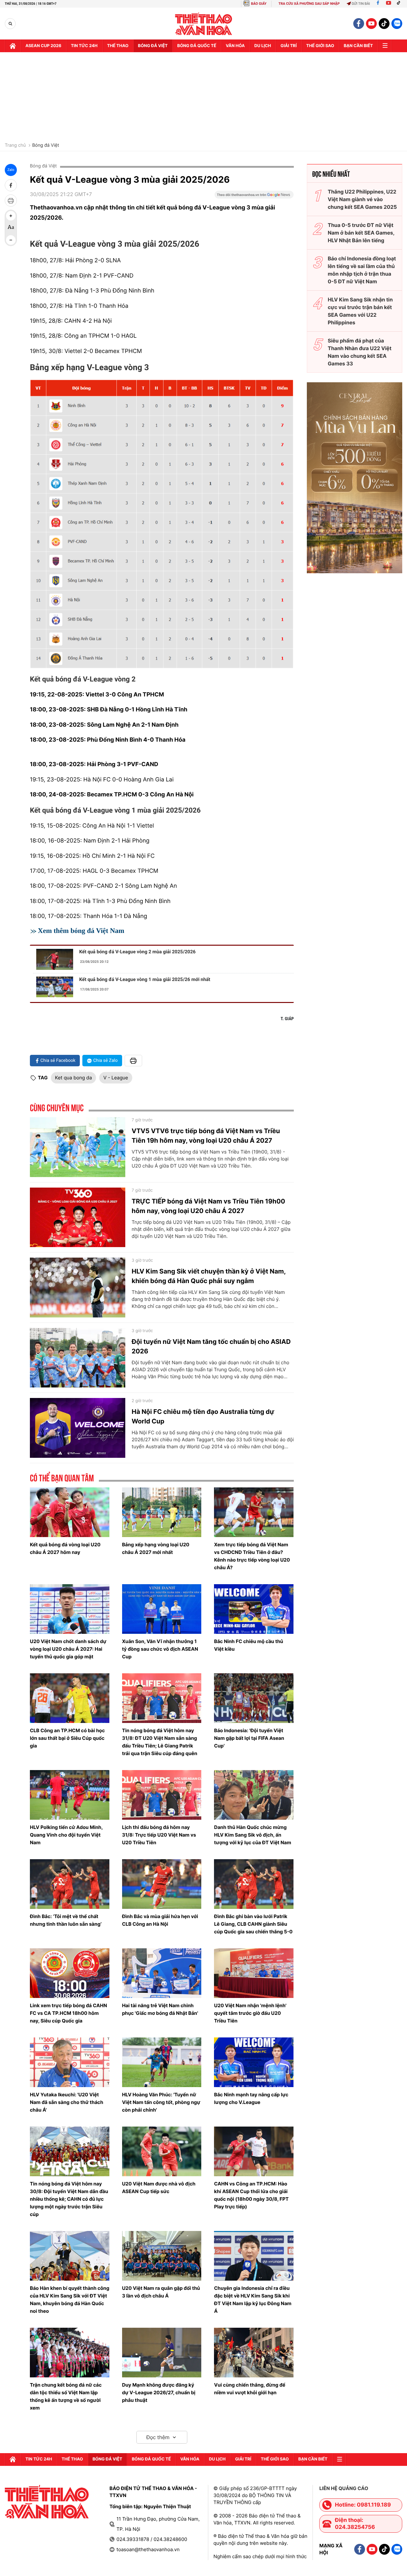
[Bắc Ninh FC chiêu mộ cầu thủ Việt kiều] (254, 1609)
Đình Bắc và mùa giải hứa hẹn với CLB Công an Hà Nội (160, 1920)
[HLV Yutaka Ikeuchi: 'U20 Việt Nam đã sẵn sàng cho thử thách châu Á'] (70, 2062)
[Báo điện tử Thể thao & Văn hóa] (204, 24)
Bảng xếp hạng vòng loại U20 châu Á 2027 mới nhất (156, 1548)
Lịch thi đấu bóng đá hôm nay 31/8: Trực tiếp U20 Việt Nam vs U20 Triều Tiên (159, 1835)
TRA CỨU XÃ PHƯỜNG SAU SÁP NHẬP (309, 4)
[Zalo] (397, 24)
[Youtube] (389, 4)
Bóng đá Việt (153, 46)
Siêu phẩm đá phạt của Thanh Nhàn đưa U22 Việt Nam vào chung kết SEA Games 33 (360, 352)
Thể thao (118, 46)
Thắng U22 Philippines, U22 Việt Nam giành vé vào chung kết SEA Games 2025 (362, 199)
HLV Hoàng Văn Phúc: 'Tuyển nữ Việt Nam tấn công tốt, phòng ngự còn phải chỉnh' (161, 2102)
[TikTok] (400, 4)
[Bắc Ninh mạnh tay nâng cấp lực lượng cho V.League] (254, 2062)
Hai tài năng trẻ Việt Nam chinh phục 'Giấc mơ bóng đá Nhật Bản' (160, 2009)
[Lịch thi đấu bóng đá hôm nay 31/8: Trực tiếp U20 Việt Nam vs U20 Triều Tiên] (162, 1795)
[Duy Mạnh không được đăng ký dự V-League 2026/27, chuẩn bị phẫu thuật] (162, 2353)
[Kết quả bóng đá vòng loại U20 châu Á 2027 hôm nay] (70, 1512)
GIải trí (289, 46)
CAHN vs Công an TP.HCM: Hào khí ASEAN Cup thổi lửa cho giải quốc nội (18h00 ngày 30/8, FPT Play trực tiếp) (251, 2195)
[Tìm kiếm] (10, 24)
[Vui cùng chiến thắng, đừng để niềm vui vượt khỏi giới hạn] (254, 2353)
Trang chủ (15, 145)
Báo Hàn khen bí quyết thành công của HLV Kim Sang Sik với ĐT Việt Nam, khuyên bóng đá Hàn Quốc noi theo (70, 2300)
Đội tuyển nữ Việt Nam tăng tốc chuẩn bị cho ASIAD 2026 (211, 1346)
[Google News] (254, 197)
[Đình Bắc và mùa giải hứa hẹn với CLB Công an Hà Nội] (162, 1884)
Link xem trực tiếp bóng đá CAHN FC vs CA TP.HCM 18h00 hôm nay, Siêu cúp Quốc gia (69, 2013)
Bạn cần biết (358, 46)
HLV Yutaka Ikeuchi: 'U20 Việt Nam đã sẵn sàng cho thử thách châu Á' (67, 2102)
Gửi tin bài (361, 4)
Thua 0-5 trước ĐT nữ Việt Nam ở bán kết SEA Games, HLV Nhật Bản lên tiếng (361, 233)
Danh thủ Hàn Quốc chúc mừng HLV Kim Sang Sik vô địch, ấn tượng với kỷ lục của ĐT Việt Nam (252, 1835)
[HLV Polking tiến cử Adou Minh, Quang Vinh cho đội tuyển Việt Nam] (70, 1795)
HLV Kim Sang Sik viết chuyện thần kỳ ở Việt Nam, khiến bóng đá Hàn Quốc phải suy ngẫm (209, 1276)
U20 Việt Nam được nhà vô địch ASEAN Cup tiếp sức (159, 2188)
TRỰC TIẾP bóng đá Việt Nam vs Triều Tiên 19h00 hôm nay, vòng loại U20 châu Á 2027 (208, 1206)
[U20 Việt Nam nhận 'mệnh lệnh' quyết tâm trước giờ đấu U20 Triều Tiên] (254, 1973)
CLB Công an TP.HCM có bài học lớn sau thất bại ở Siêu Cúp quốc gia (67, 1738)
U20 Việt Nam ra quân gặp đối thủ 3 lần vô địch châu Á (161, 2292)
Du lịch (263, 46)
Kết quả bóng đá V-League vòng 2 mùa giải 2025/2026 (137, 952)
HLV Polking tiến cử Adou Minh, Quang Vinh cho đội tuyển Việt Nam (66, 1835)
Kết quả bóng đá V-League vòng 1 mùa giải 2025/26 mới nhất (145, 979)
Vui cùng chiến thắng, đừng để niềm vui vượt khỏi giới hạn (250, 2389)
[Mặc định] (11, 228)
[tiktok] (384, 24)
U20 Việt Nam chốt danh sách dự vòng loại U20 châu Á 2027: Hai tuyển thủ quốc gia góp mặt (68, 1649)
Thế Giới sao (320, 46)
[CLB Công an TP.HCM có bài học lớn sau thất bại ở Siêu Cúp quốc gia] (70, 1698)
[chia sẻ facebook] (11, 185)
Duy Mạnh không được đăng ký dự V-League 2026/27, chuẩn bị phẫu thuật (159, 2393)
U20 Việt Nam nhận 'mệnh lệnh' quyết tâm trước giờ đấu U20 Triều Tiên (250, 2013)
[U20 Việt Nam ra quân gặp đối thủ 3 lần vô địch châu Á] (162, 2256)
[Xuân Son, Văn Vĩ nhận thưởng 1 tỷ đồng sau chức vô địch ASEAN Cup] (162, 1609)
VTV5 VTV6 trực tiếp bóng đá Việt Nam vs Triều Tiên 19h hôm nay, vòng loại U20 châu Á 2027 (206, 1136)
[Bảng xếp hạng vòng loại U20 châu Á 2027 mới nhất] (162, 1512)
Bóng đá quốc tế (197, 46)
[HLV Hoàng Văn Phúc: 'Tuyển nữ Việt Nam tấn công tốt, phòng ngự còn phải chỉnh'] (162, 2062)
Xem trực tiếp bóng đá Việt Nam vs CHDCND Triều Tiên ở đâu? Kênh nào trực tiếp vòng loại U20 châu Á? (252, 1556)
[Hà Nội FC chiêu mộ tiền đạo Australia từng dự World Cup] (78, 1428)
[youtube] (371, 24)
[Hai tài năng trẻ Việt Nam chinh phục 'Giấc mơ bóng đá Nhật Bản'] (162, 1973)
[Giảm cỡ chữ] (11, 240)
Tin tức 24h (84, 46)
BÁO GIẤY (259, 4)
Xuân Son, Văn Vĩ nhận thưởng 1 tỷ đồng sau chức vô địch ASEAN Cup (160, 1649)
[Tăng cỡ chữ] (11, 216)
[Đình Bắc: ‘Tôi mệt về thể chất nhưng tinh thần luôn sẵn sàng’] (70, 1884)
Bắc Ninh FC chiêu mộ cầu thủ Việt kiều (248, 1645)
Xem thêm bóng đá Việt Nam (81, 931)
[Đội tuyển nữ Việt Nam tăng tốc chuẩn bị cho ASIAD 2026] (78, 1358)
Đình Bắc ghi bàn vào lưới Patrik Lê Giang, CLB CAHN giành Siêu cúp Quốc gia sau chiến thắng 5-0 (253, 1924)
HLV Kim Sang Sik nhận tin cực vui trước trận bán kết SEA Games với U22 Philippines (360, 311)
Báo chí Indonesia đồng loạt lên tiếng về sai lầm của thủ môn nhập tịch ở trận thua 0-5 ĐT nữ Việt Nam (362, 270)
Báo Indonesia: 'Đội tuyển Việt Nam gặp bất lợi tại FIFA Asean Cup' (249, 1738)
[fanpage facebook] (359, 24)
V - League (116, 1078)
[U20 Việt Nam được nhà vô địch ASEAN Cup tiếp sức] (162, 2151)
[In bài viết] (11, 201)
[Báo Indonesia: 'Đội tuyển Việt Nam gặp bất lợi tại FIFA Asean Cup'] (254, 1698)
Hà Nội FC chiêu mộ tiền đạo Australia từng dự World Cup (203, 1416)
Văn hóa (235, 46)
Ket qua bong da (73, 1078)
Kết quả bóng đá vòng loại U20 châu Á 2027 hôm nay (65, 1548)
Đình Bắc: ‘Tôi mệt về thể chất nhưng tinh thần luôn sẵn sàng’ (66, 1920)
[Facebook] (378, 4)
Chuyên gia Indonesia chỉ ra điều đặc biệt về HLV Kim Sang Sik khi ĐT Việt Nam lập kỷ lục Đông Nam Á (253, 2300)
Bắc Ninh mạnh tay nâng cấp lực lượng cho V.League (251, 2098)
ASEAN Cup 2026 (43, 46)
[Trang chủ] (13, 46)
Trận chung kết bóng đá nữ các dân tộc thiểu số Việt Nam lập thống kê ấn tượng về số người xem (66, 2396)
